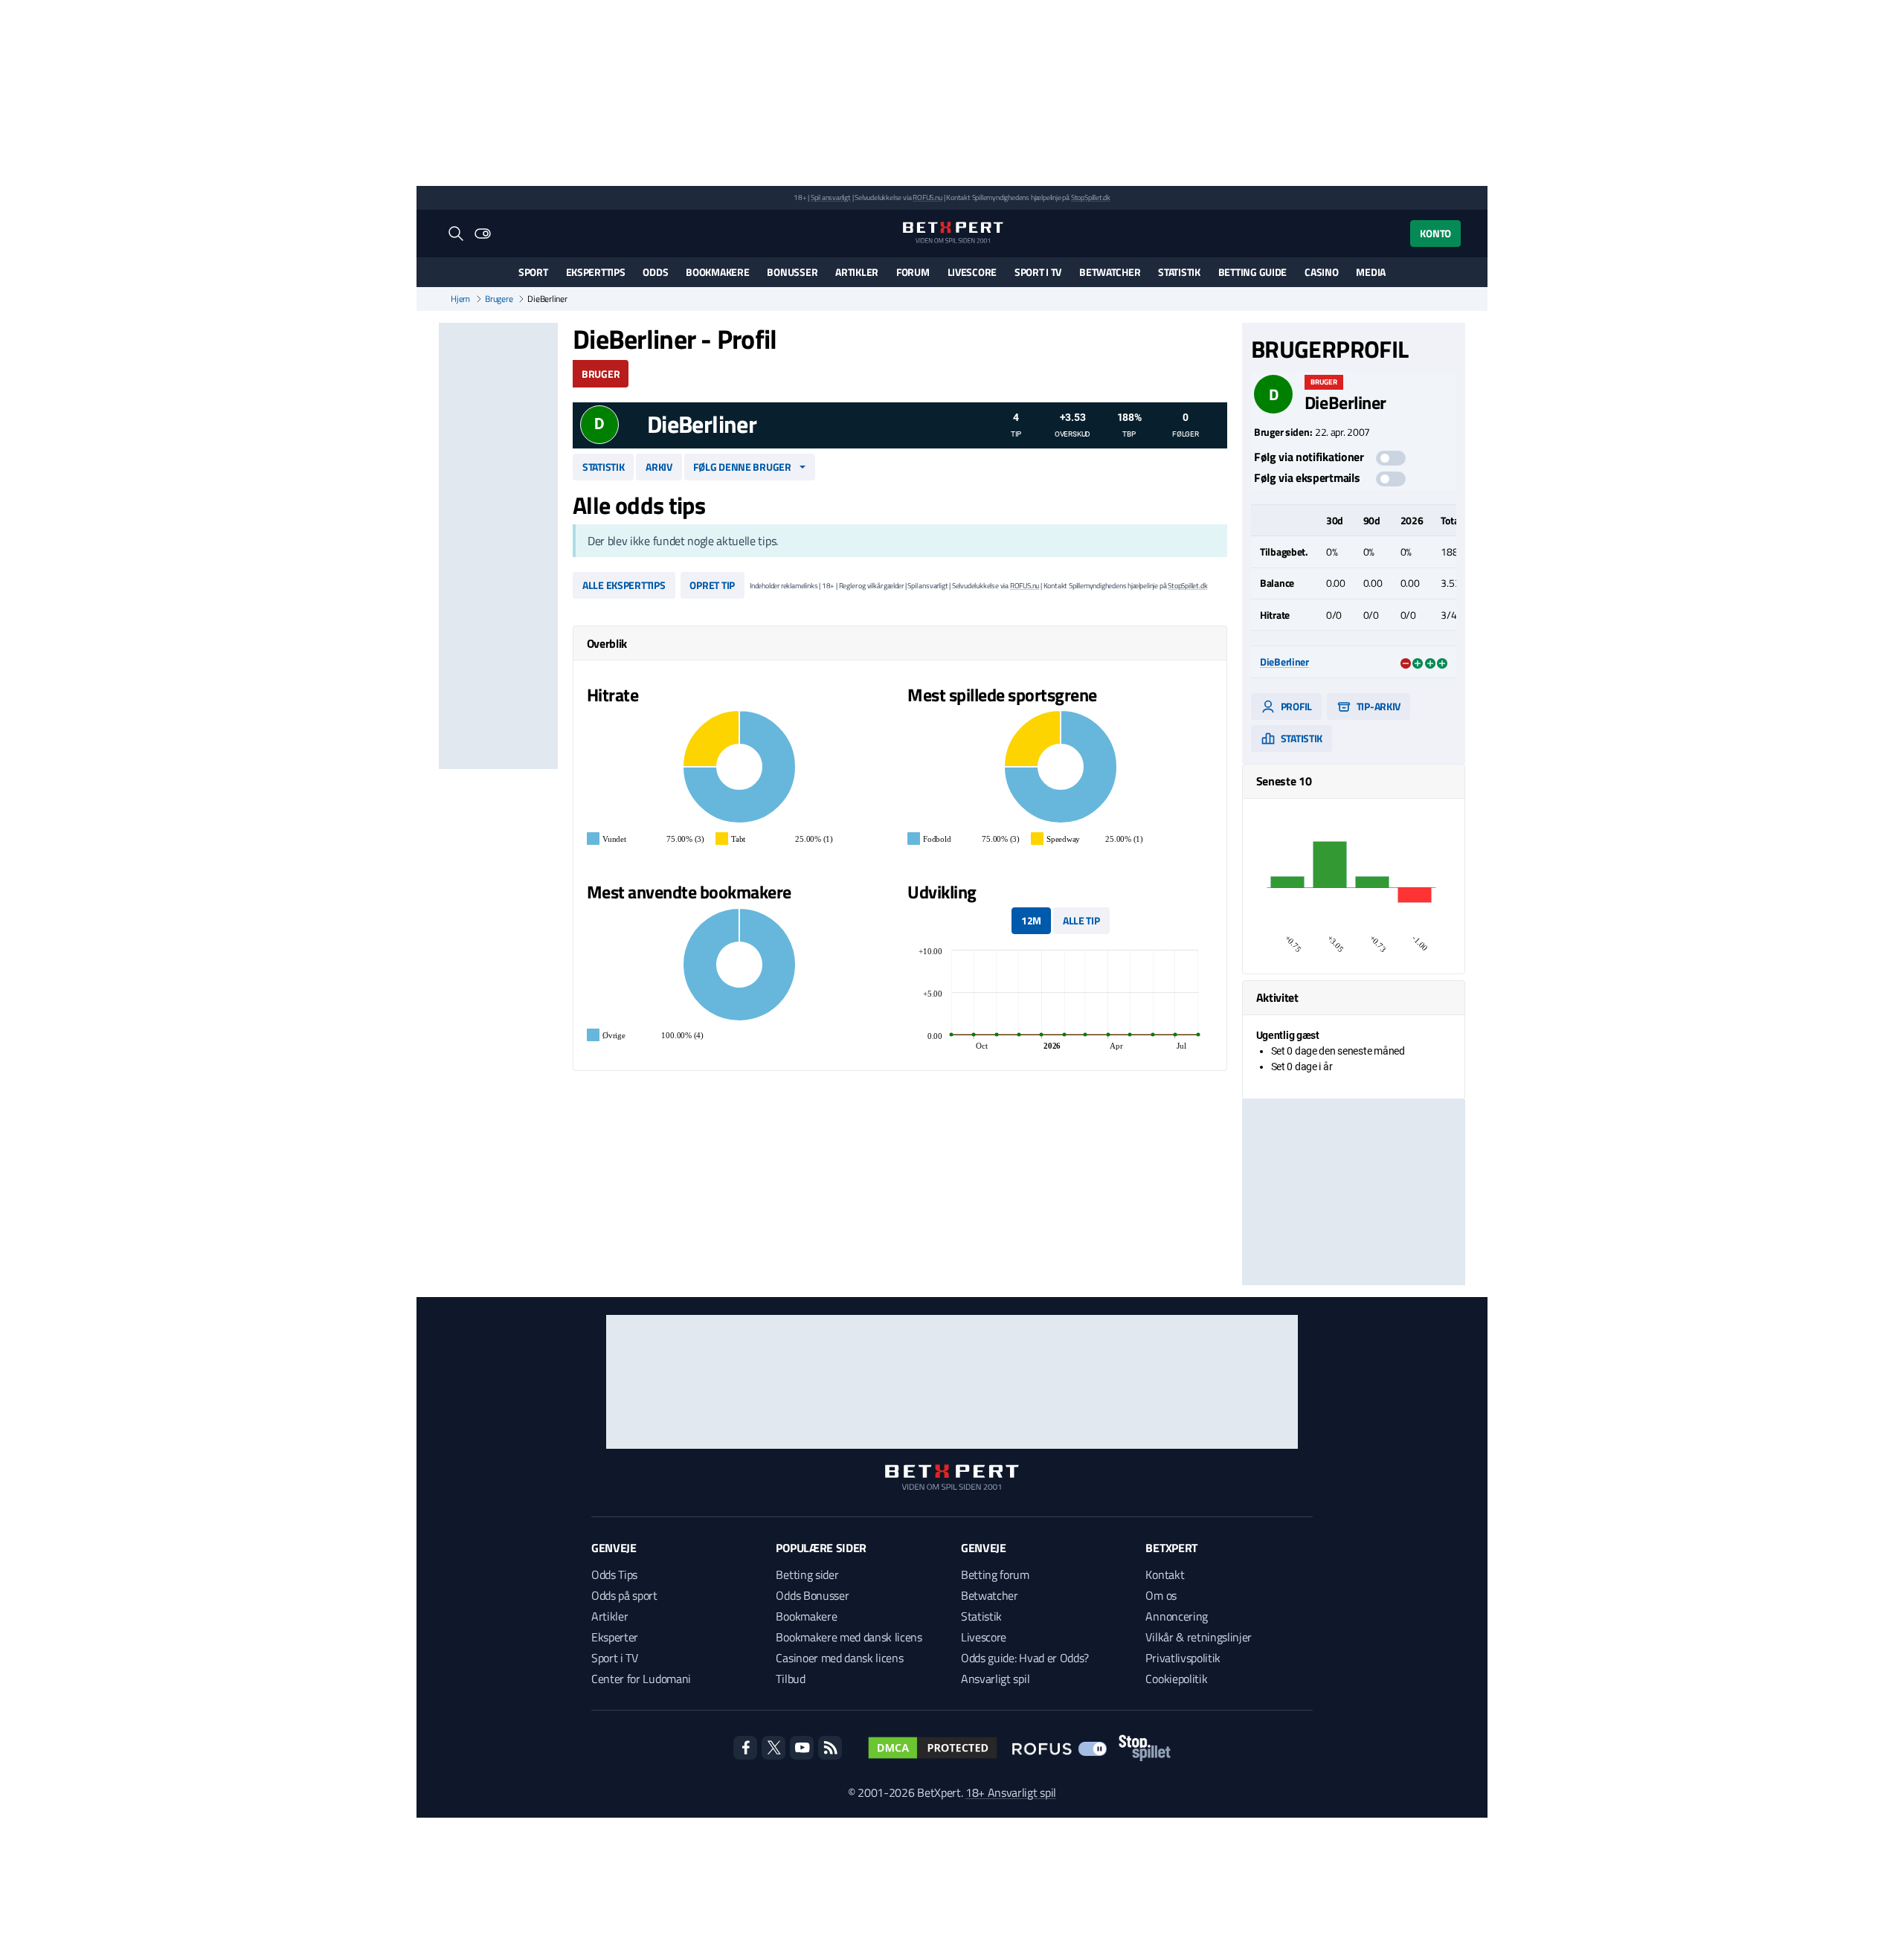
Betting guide (1252, 272)
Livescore (972, 272)
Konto (1435, 233)
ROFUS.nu (927, 197)
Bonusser (792, 272)
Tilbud (790, 1679)
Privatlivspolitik (1183, 1658)
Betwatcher (1110, 272)
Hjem (460, 299)
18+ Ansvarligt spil (1011, 1792)
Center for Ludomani (641, 1679)
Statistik (1179, 272)
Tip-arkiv (1377, 706)
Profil (1295, 706)
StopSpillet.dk (1091, 197)
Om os (1161, 1595)
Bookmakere (717, 272)
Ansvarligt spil (995, 1679)
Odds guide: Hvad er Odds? (1025, 1658)
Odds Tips (614, 1574)
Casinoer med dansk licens (839, 1658)
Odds (655, 272)
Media (1371, 272)
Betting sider (807, 1574)
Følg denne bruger (742, 467)
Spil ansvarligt (831, 197)
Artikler (857, 272)
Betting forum (995, 1574)
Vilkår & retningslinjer (1199, 1637)
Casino (1321, 272)
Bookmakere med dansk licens (849, 1637)
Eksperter (615, 1637)
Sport (533, 272)
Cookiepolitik (1176, 1679)
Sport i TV (1038, 272)
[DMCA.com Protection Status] (933, 1748)
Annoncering (1176, 1616)
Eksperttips (596, 272)
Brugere (499, 299)
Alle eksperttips (624, 585)
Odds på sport (624, 1595)
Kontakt (1165, 1574)
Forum (913, 272)
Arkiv (659, 467)
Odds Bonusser (812, 1595)
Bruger (601, 374)
